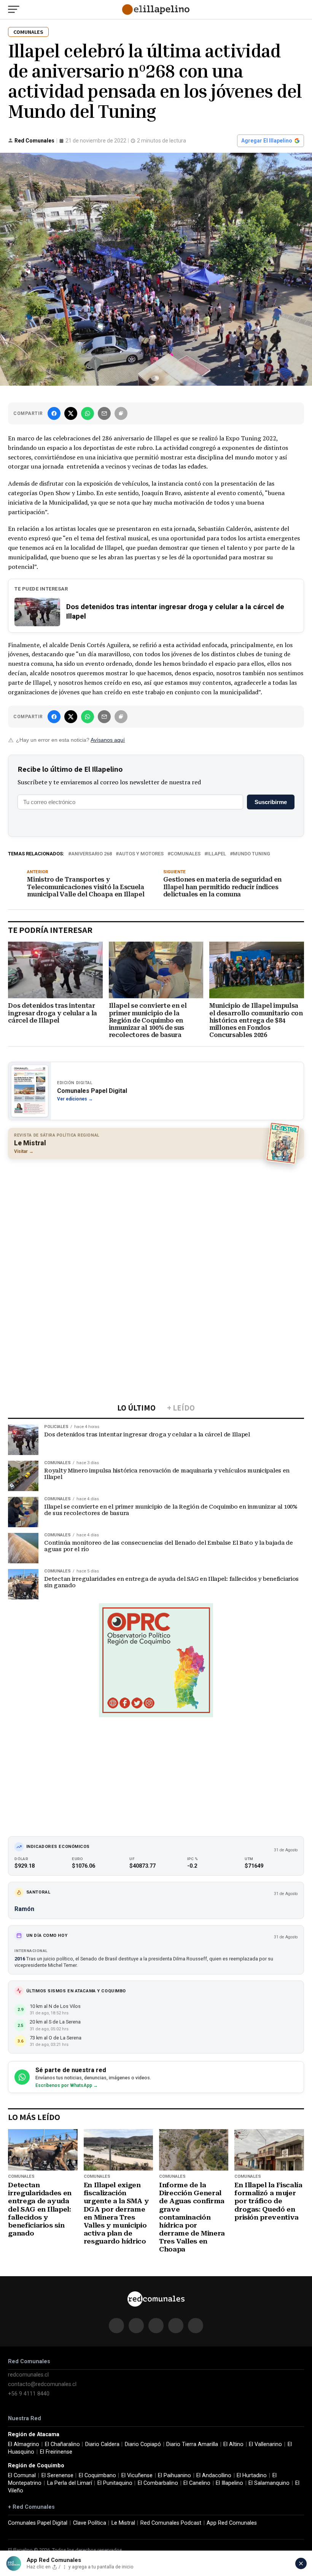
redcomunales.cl (28, 2375)
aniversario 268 (92, 854)
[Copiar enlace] (121, 413)
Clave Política (90, 2523)
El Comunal (22, 2475)
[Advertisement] (156, 1220)
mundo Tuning (252, 854)
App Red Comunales (232, 2523)
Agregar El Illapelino (267, 141)
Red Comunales (34, 141)
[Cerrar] (301, 2563)
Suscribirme (271, 802)
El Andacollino (214, 2475)
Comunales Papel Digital (38, 2523)
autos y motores (141, 854)
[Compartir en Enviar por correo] (104, 413)
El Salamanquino (269, 2483)
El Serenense (57, 2475)
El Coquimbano (97, 2475)
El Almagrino (24, 2444)
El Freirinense (56, 2452)
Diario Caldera (102, 2444)
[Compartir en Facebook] (54, 413)
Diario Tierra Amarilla (192, 2444)
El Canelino (197, 2483)
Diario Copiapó (143, 2444)
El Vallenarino (265, 2444)
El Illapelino (229, 2483)
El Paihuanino (174, 2475)
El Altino (233, 2444)
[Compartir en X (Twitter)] (71, 413)
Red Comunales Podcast (171, 2523)
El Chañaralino (62, 2444)
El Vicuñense (137, 2475)
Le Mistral (123, 2523)
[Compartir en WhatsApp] (88, 413)
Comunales (185, 854)
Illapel (217, 854)
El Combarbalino (158, 2483)
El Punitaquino (115, 2483)
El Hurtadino (252, 2475)
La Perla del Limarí (70, 2483)
